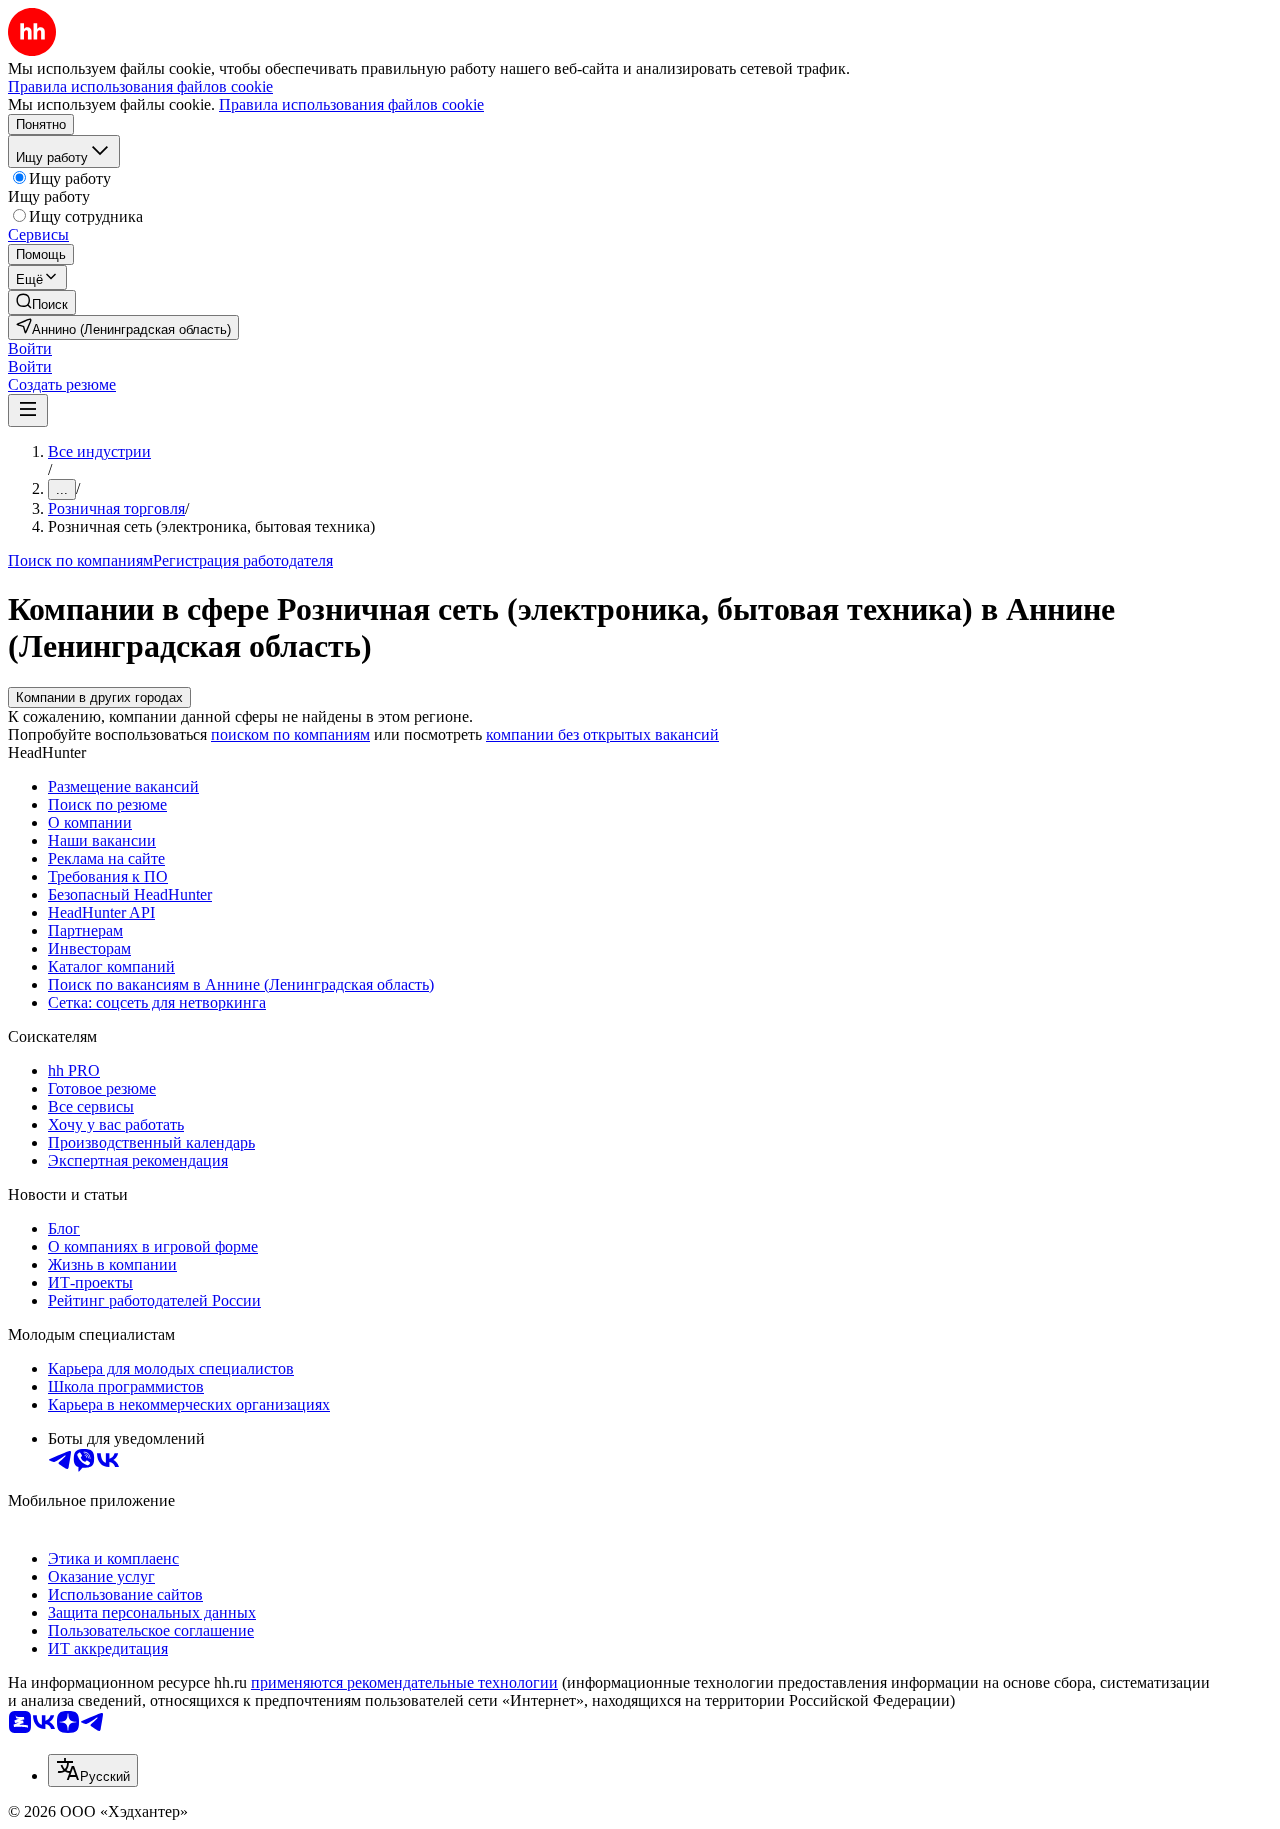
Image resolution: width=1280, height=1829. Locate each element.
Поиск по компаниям (80, 560)
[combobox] (93, 1770)
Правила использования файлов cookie (351, 104)
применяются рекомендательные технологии (404, 1682)
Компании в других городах (99, 697)
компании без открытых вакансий (602, 734)
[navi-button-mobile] (28, 410)
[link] (42, 302)
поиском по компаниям (290, 734)
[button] (30, 348)
